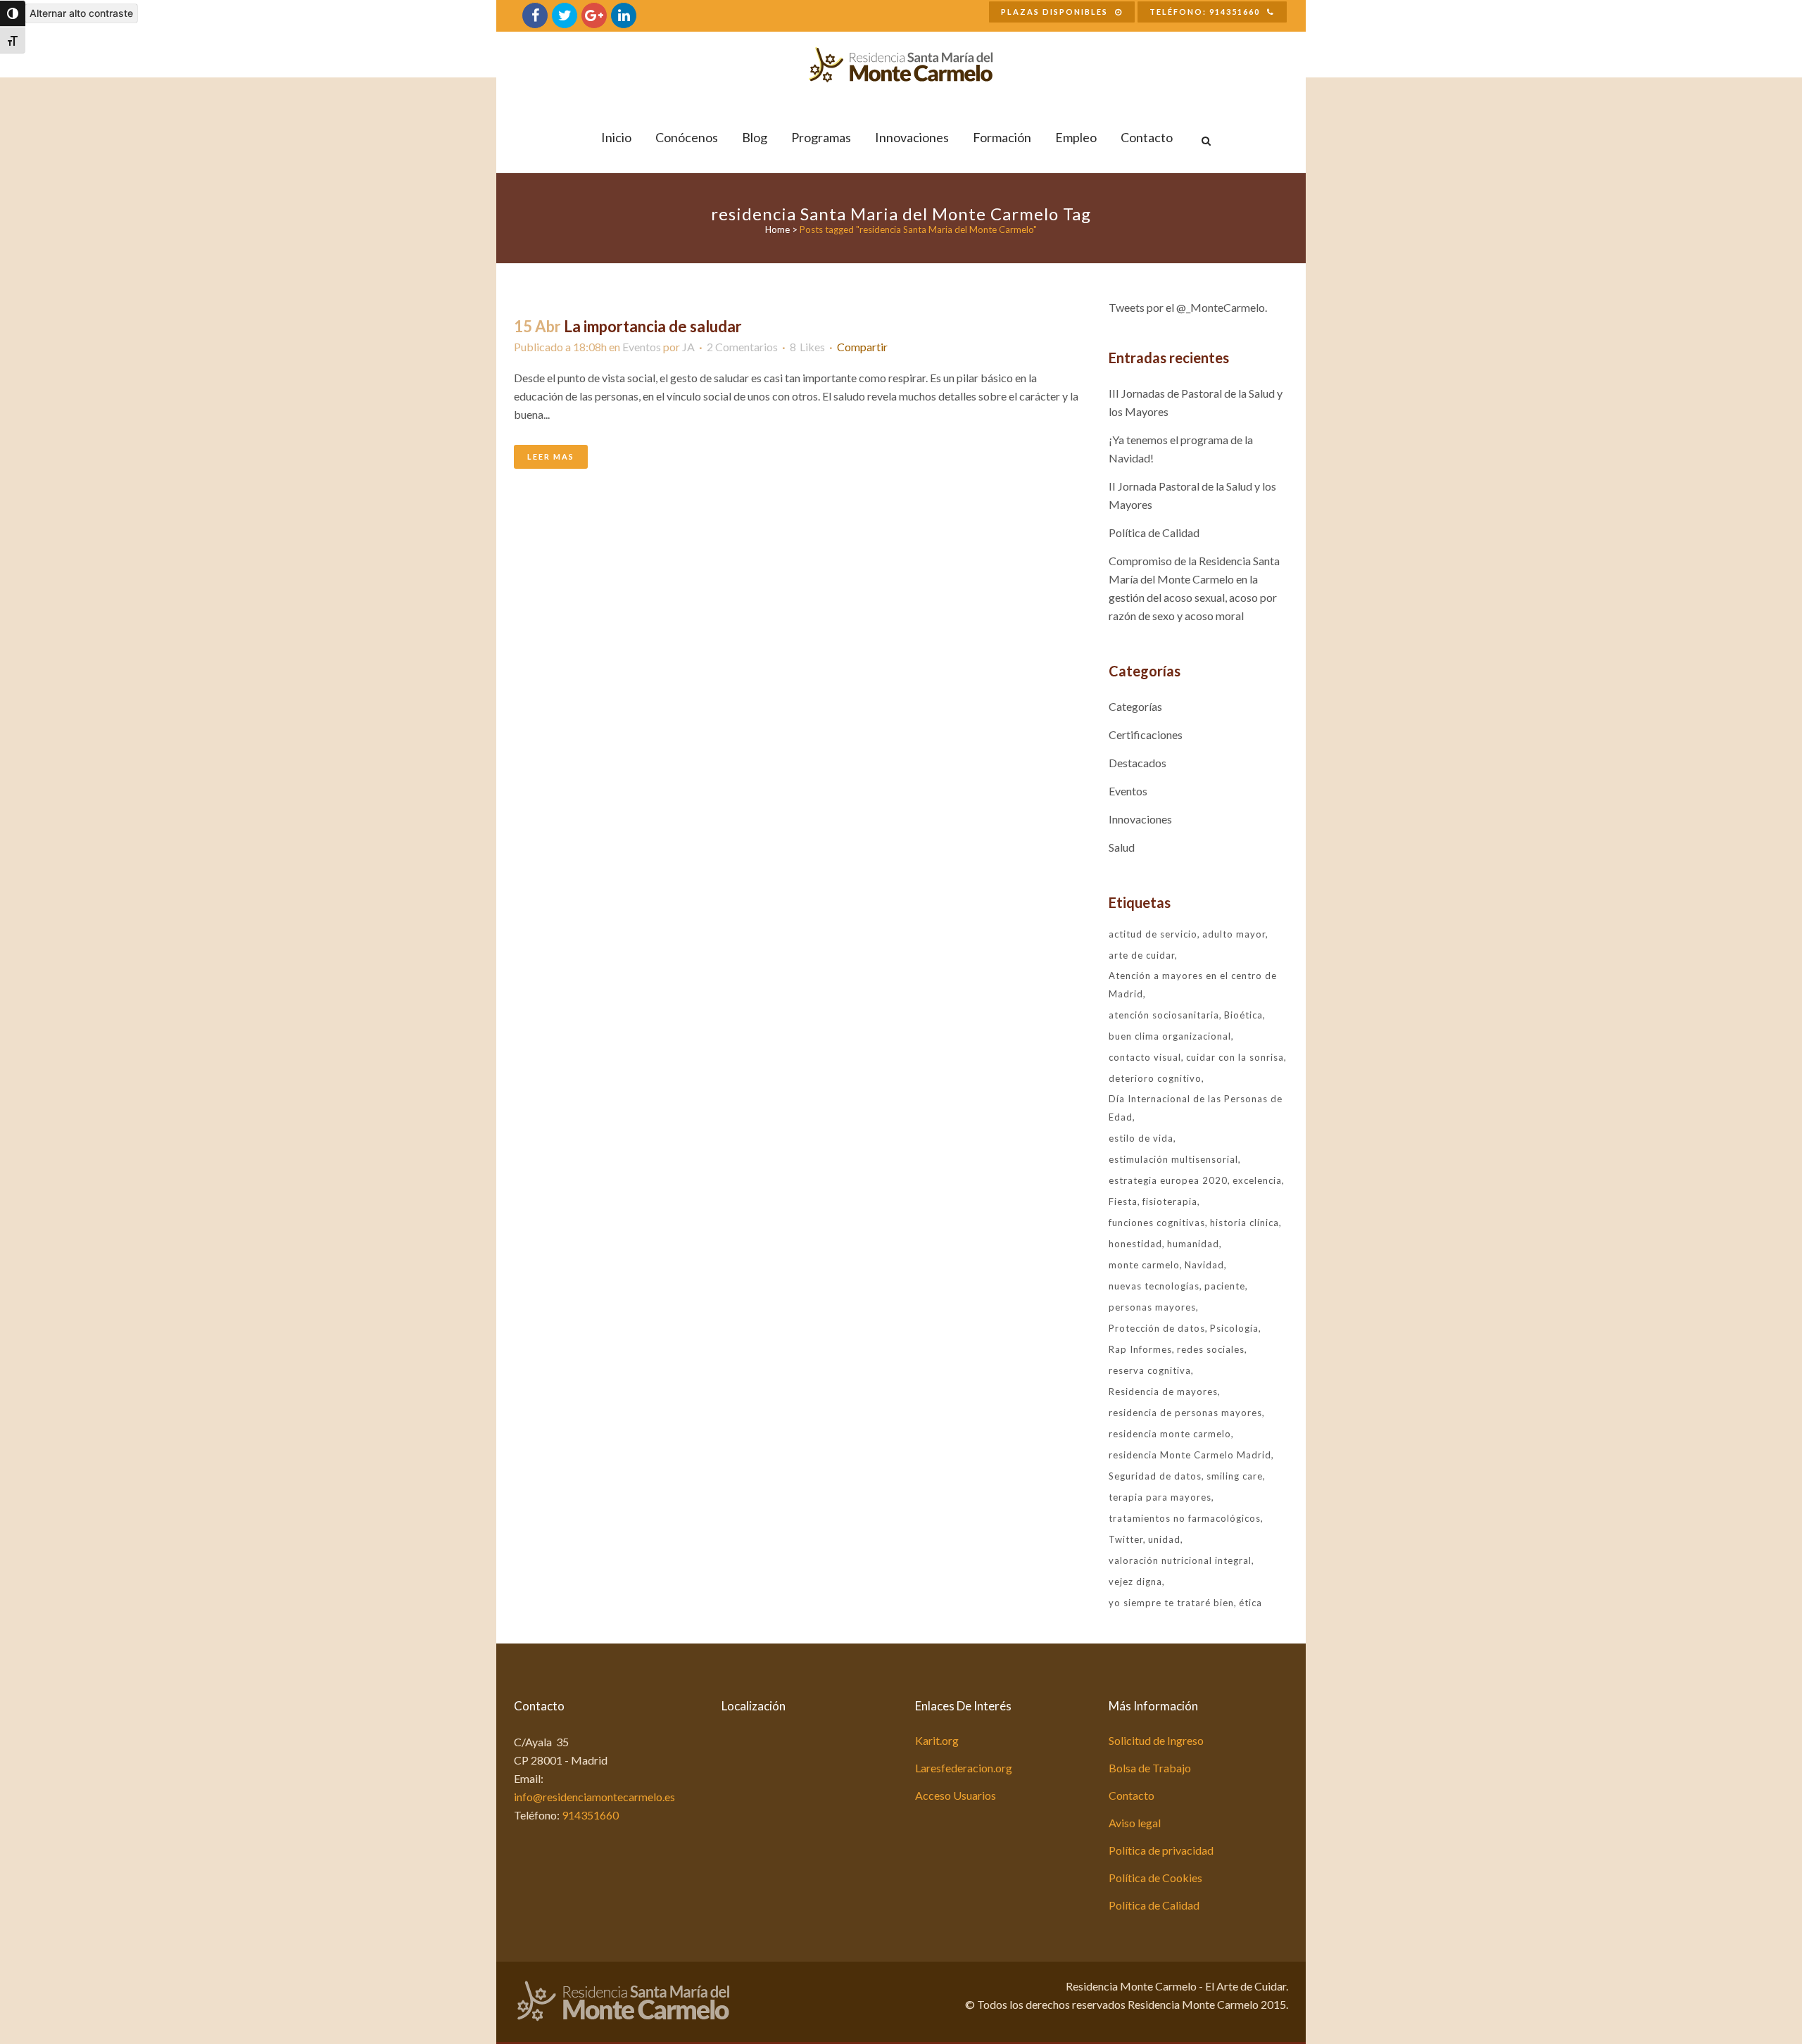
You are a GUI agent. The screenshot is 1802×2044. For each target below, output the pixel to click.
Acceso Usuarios (956, 1795)
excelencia (1257, 1180)
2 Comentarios (742, 347)
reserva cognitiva (1150, 1370)
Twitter (1126, 1539)
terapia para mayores (1160, 1497)
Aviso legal (1135, 1823)
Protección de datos (1157, 1328)
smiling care (1235, 1476)
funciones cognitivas (1157, 1223)
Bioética (1243, 1015)
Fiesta (1123, 1201)
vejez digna (1135, 1582)
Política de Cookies (1155, 1878)
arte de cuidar (1142, 955)
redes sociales (1211, 1349)
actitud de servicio (1153, 934)
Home (777, 229)
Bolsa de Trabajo (1150, 1768)
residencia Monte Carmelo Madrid (1190, 1455)
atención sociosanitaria (1164, 1015)
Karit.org (937, 1740)
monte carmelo (1144, 1265)
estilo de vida (1141, 1138)
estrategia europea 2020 (1168, 1180)
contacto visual (1145, 1057)
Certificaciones (1146, 734)
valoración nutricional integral (1180, 1560)
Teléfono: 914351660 (1205, 12)
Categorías (1135, 706)
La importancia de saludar (653, 326)
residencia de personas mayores (1185, 1413)
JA (688, 347)
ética (1250, 1603)
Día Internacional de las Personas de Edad (1196, 1108)
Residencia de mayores (1163, 1392)
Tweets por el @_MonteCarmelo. (1188, 307)
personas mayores (1152, 1307)
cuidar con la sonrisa (1235, 1057)
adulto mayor (1234, 934)
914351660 (590, 1815)
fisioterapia (1170, 1201)
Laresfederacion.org (964, 1768)
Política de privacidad (1161, 1850)
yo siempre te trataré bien (1171, 1603)
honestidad (1135, 1244)
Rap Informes (1140, 1349)
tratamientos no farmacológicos (1185, 1518)
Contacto (1132, 1795)
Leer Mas (551, 456)
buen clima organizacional (1170, 1036)
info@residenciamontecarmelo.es (594, 1797)
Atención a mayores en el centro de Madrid (1193, 985)
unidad (1164, 1539)
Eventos (642, 347)
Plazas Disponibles (1054, 12)
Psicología (1234, 1328)
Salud (1122, 847)
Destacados (1138, 763)
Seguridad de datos (1155, 1476)
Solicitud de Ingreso (1156, 1740)
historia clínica (1245, 1223)
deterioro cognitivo (1155, 1078)
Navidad (1204, 1265)
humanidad (1193, 1244)
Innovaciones (1140, 819)
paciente (1225, 1286)
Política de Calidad (1154, 532)
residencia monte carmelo (1170, 1434)
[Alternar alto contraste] (13, 13)
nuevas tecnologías (1154, 1286)
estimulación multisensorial (1173, 1159)
